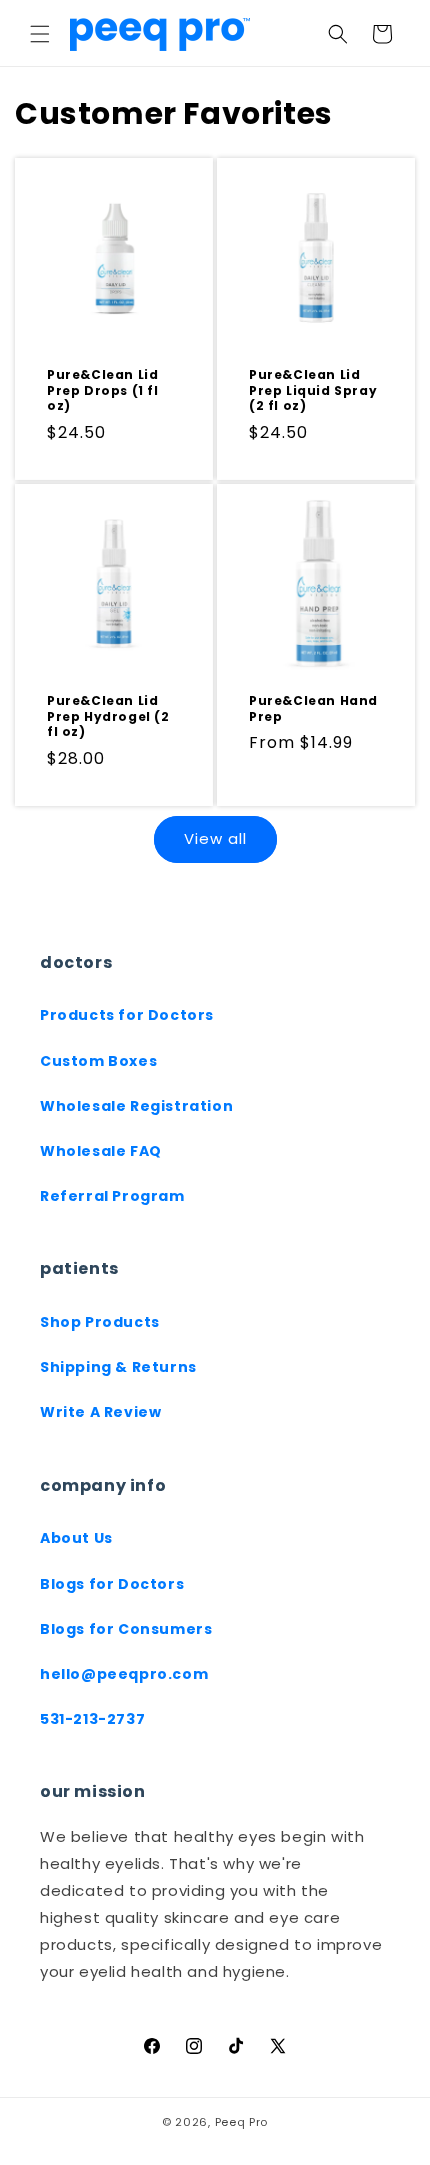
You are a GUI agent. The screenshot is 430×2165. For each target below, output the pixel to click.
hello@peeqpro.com (124, 1674)
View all (215, 838)
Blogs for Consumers (126, 1629)
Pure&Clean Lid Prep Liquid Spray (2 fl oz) (313, 390)
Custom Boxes (98, 1061)
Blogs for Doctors (112, 1584)
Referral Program (112, 1196)
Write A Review (100, 1412)
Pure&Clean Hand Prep (313, 708)
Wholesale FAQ (101, 1151)
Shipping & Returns (118, 1367)
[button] (40, 34)
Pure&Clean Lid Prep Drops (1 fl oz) (103, 390)
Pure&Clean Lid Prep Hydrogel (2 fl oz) (108, 716)
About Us (76, 1538)
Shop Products (100, 1322)
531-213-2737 (92, 1719)
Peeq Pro (242, 2122)
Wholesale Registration (136, 1106)
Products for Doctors (127, 1015)
